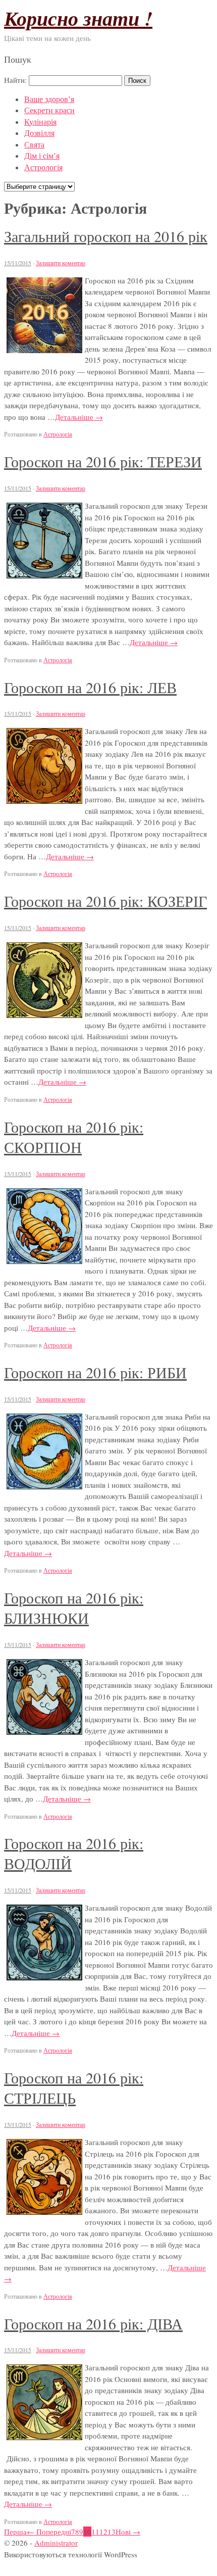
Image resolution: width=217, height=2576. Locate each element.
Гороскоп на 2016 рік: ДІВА (93, 2323)
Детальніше (79, 417)
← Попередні (49, 2532)
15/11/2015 (18, 263)
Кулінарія (40, 121)
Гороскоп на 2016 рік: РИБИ (95, 1372)
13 (112, 2532)
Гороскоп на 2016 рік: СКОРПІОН (74, 1137)
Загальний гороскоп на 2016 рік (106, 236)
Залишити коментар (61, 263)
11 (95, 2532)
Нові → (128, 2532)
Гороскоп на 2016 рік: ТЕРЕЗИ (103, 461)
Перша (15, 2532)
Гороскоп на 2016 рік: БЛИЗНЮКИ (74, 1608)
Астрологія (43, 167)
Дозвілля (39, 133)
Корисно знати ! (78, 18)
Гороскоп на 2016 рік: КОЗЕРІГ (105, 901)
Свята (34, 144)
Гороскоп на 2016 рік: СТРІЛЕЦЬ (74, 2087)
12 (103, 2532)
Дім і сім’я (42, 155)
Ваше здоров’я (49, 99)
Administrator (56, 2543)
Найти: (15, 80)
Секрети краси (49, 110)
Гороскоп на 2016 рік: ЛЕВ (90, 687)
